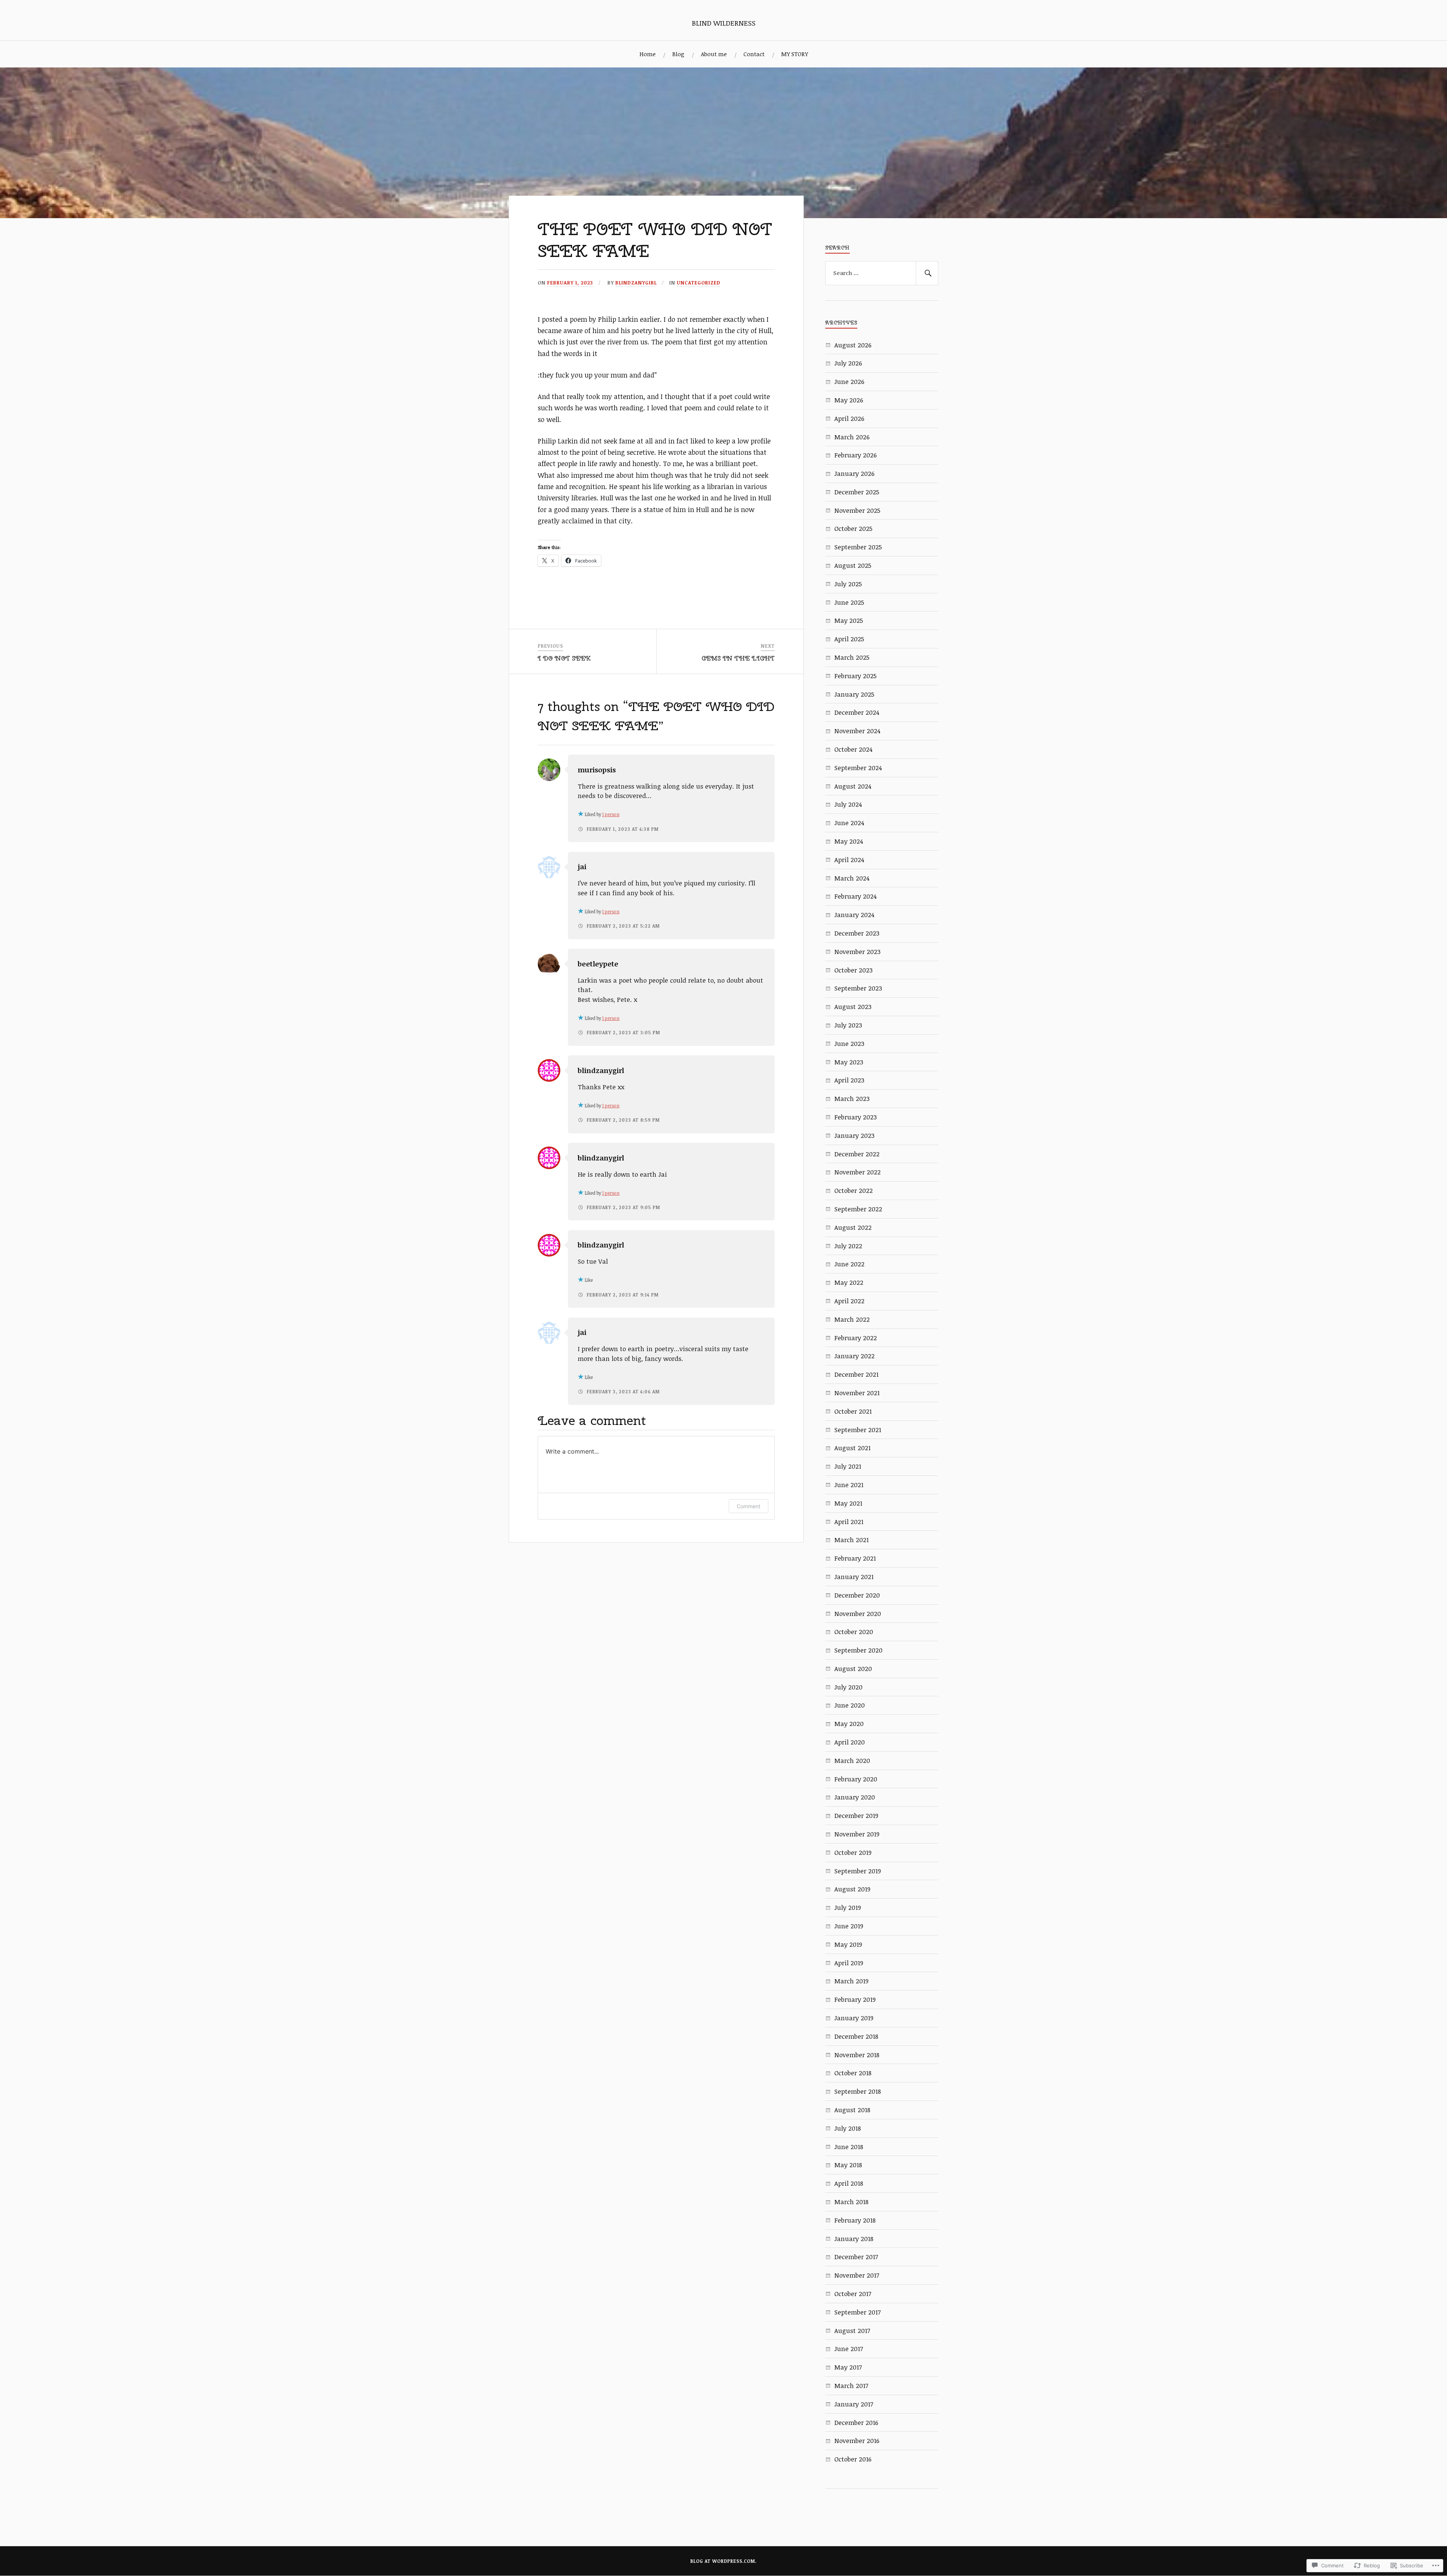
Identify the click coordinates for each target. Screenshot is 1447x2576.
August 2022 (853, 1227)
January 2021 (854, 1577)
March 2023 (852, 1098)
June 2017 (849, 2349)
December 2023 (857, 933)
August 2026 (853, 345)
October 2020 (854, 1632)
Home (648, 54)
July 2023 (848, 1025)
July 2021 (848, 1466)
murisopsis (597, 770)
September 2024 (858, 768)
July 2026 (848, 363)
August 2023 (853, 1007)
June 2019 (849, 1926)
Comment (749, 1506)
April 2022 (849, 1301)
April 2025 (849, 639)
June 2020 (850, 1705)
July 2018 (848, 2128)
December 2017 (856, 2257)
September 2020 (858, 1650)
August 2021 (852, 1448)
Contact (754, 54)
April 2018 (849, 2183)
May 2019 (848, 1944)
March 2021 (851, 1540)
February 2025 (855, 676)
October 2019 (853, 1852)
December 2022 (857, 1154)
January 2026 (854, 473)
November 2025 (857, 510)
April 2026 (849, 418)
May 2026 (849, 400)
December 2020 (857, 1595)
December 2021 (856, 1374)
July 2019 (848, 1907)
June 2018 (849, 2147)
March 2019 (851, 1981)
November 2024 (857, 731)
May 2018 (848, 2165)
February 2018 (855, 2220)
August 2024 (853, 786)
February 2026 (856, 455)
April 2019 (849, 1963)
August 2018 (852, 2110)
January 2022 (854, 1356)
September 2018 (858, 2091)
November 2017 (857, 2275)
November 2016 (857, 2441)
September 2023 (858, 988)
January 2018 (854, 2239)
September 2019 (858, 1871)
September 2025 (858, 547)
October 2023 (854, 970)
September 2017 (857, 2312)
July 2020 (848, 1687)
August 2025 (853, 565)
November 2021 (857, 1393)
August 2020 (853, 1669)
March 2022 (852, 1319)
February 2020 (856, 1779)
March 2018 (851, 2202)
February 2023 (856, 1117)
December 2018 (856, 2036)
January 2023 (854, 1135)
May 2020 (849, 1724)
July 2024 (848, 804)
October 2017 (853, 2294)
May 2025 (849, 620)
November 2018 (857, 2055)
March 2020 (852, 1760)
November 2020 (858, 1614)
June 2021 (849, 1485)
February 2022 (856, 1338)
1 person (611, 814)
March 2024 (852, 878)
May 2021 (848, 1503)
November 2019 (857, 1834)
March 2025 (852, 657)
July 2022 (848, 1246)
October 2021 (853, 1411)
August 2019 (852, 1889)
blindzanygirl (636, 283)
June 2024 (849, 823)
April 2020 (850, 1742)
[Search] (927, 273)
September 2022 (858, 1209)
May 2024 (849, 841)
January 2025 (854, 694)
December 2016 (856, 2422)
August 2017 (852, 2331)
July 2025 (848, 584)
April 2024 (849, 860)
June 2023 (849, 1043)
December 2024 (857, 712)
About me (714, 54)
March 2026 (852, 437)
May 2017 (848, 2367)
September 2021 (858, 1430)
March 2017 (851, 2386)
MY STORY (795, 54)
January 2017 (854, 2404)
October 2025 (853, 528)
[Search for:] (882, 273)
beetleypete (598, 964)
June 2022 (849, 1264)
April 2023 (849, 1080)
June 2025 (849, 602)
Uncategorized (699, 283)
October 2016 (853, 2459)
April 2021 (849, 1522)
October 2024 (853, 749)
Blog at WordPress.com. (723, 2561)
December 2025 (857, 492)
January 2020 (855, 1797)
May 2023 (849, 1062)
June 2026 (849, 381)
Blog (678, 54)
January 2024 (854, 915)
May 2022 (849, 1282)
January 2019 (854, 2018)
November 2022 (857, 1172)
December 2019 (856, 1815)
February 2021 (855, 1558)
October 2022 (854, 1190)
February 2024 (855, 896)
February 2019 (855, 1999)
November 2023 (857, 952)
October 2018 (853, 2073)
